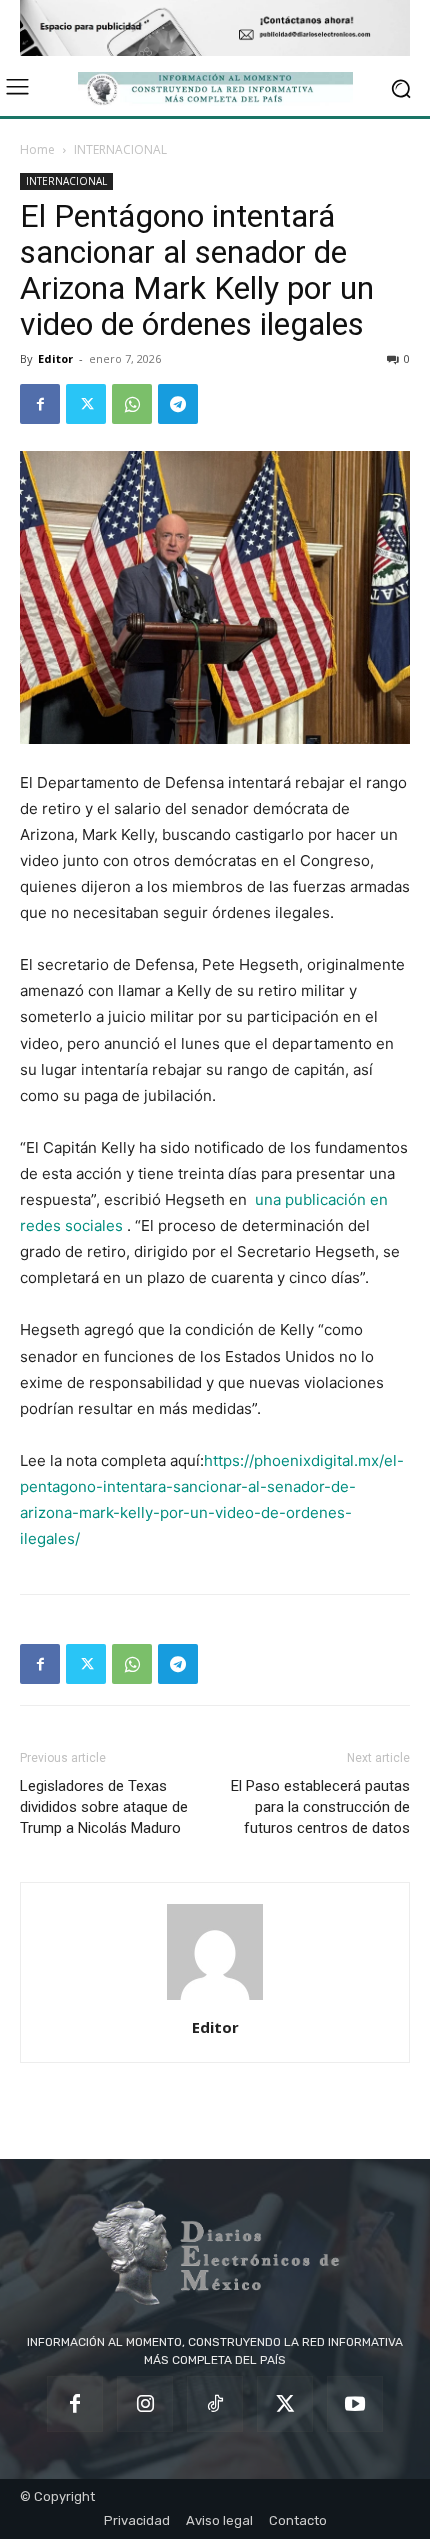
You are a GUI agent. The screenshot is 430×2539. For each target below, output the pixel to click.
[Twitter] (86, 404)
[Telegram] (178, 404)
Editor (55, 358)
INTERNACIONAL (120, 149)
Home (37, 149)
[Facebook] (40, 404)
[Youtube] (355, 2404)
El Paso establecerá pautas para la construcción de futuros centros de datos (320, 1807)
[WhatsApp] (132, 404)
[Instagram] (145, 2404)
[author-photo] (215, 1999)
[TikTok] (215, 2404)
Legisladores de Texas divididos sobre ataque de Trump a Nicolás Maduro (104, 1807)
